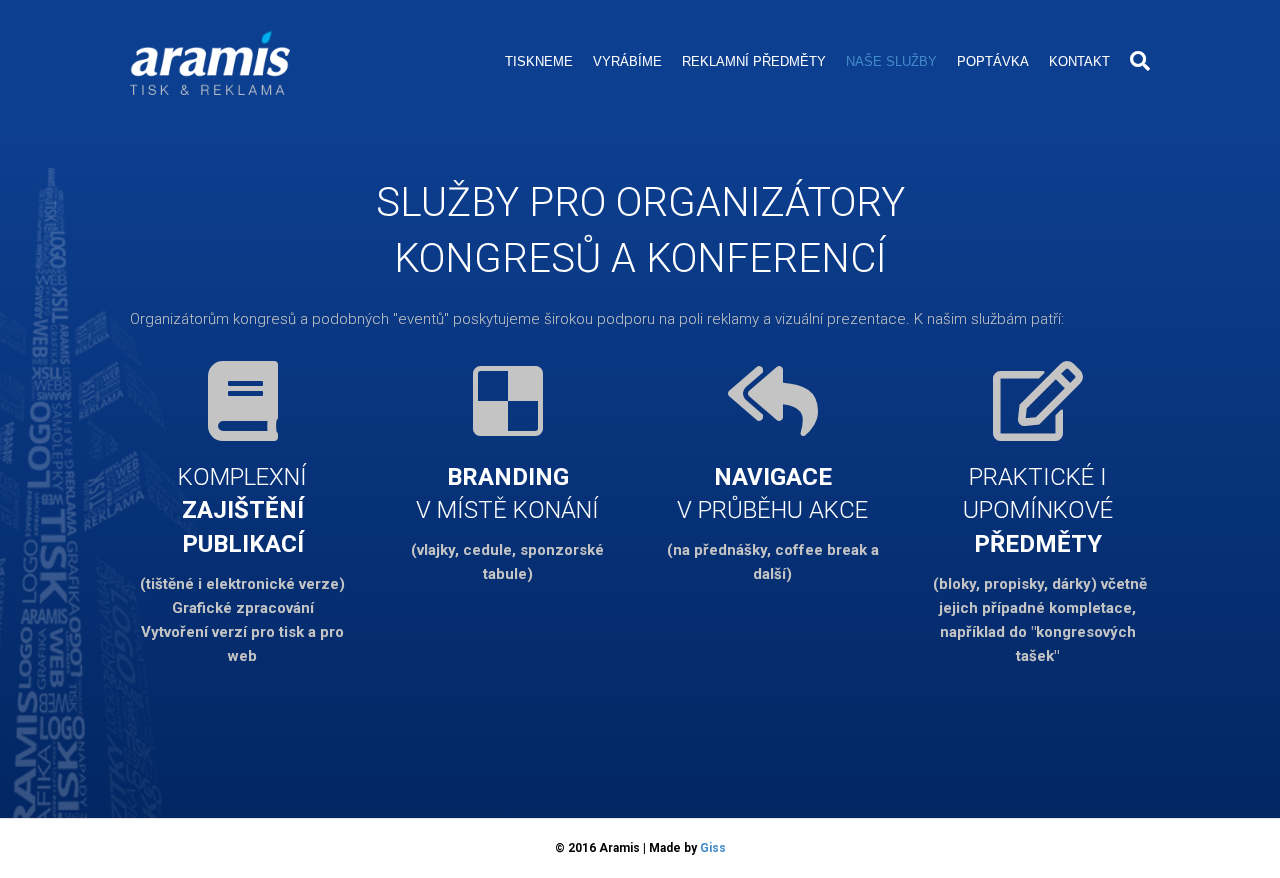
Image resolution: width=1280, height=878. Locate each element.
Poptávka (993, 61)
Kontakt (1079, 61)
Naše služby (891, 61)
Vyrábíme (627, 61)
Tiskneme (539, 61)
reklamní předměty (754, 61)
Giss (713, 848)
